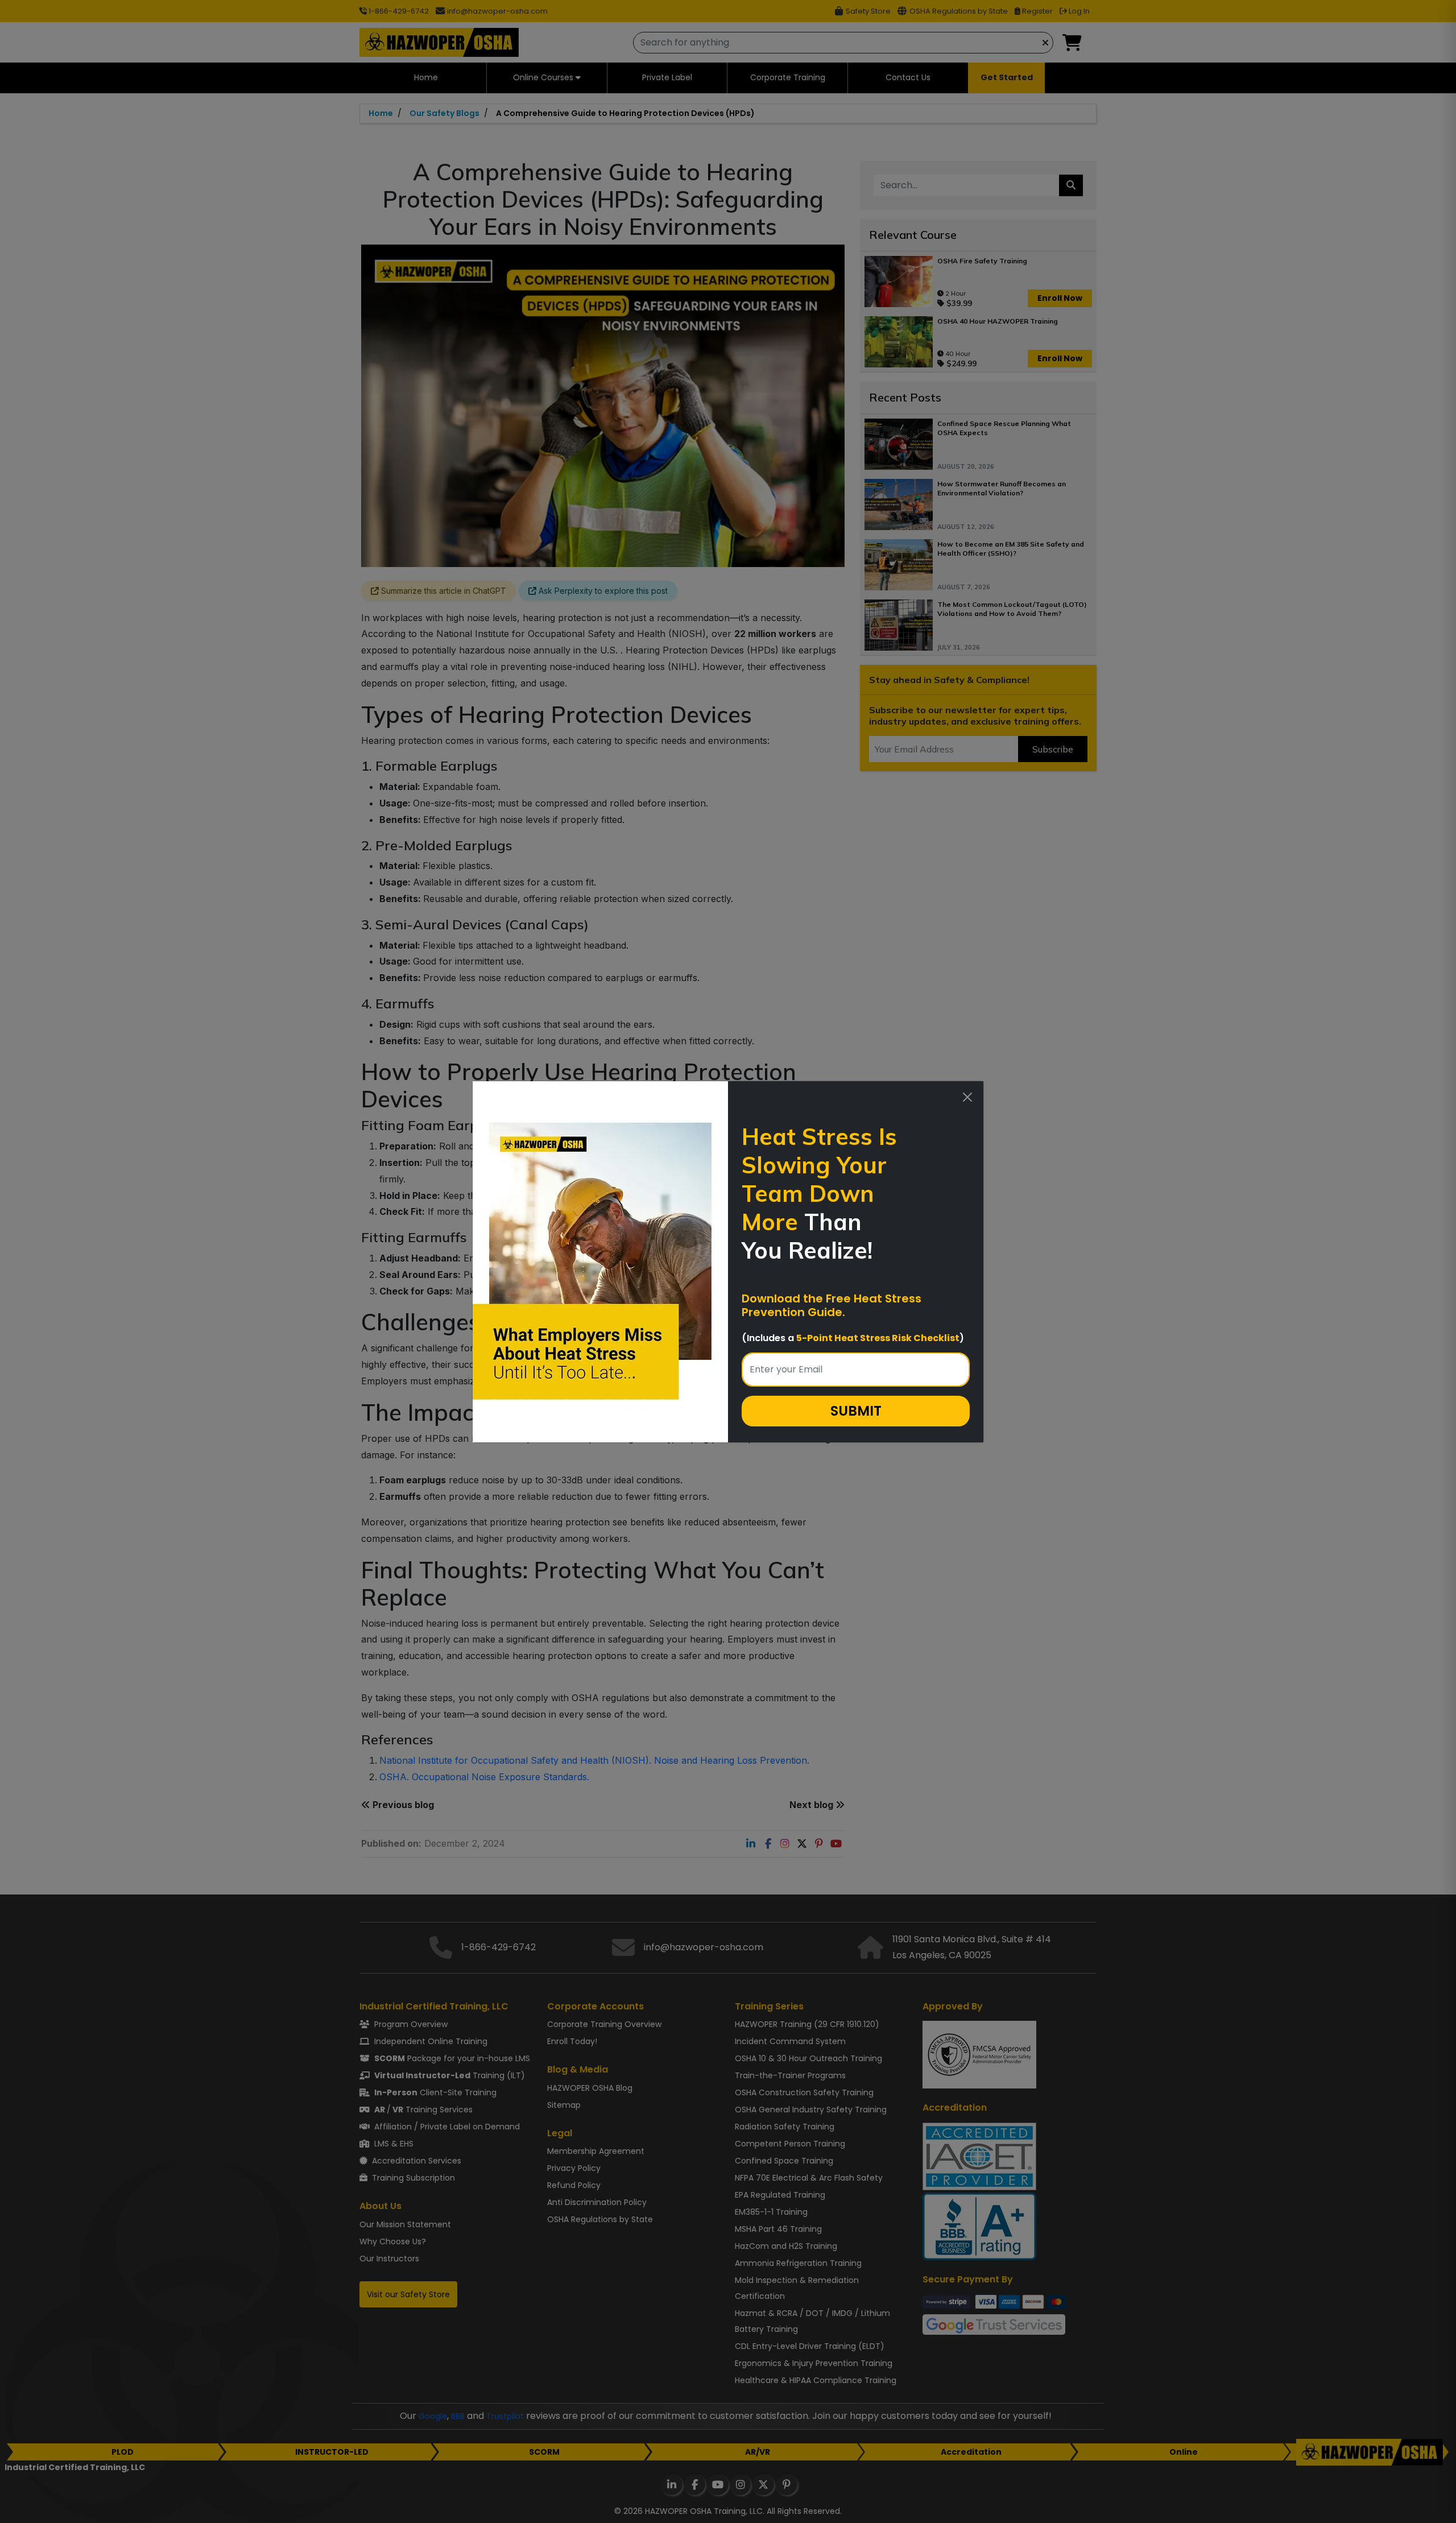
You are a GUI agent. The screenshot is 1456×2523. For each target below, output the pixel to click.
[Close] (967, 1097)
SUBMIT (856, 1411)
